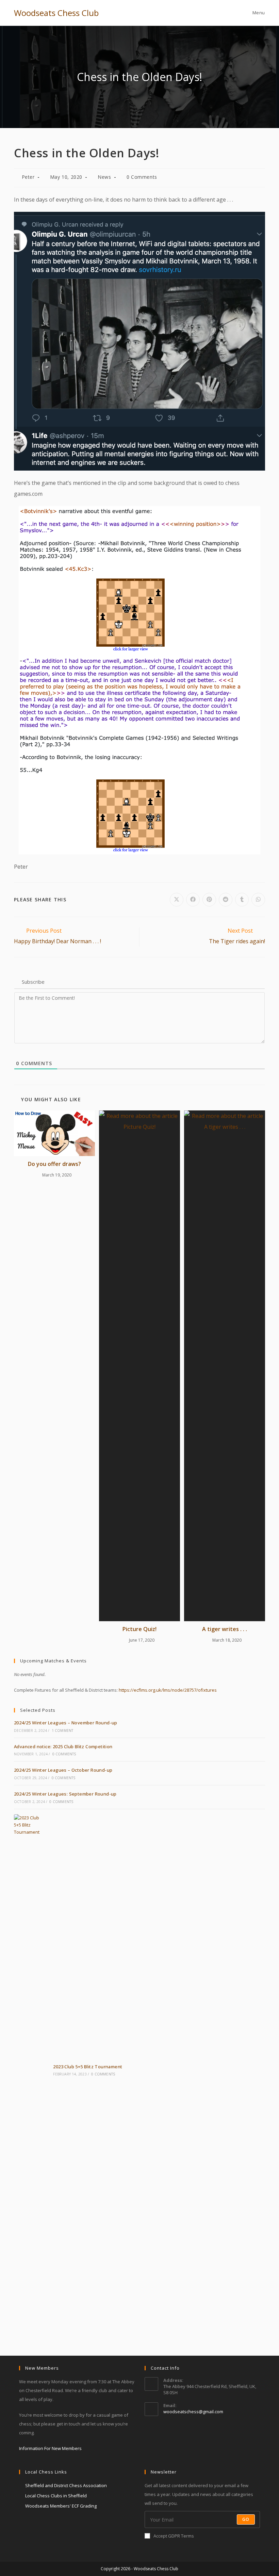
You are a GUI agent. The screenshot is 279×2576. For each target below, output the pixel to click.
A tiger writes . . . (225, 1629)
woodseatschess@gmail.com (193, 2412)
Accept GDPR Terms (174, 2536)
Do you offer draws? (54, 1164)
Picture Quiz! (139, 1629)
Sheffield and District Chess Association (66, 2485)
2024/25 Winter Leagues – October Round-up (63, 1770)
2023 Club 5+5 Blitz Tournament (88, 2067)
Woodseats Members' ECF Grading (61, 2506)
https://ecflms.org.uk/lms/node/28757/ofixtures (168, 1690)
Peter (28, 177)
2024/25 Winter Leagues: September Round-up (65, 1794)
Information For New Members (50, 2448)
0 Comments (142, 177)
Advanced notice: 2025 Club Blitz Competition (63, 1747)
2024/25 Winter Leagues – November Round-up (66, 1723)
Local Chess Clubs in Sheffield (56, 2496)
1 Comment (63, 1730)
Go (246, 2519)
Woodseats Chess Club (56, 13)
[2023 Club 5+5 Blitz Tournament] (30, 2070)
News (104, 177)
